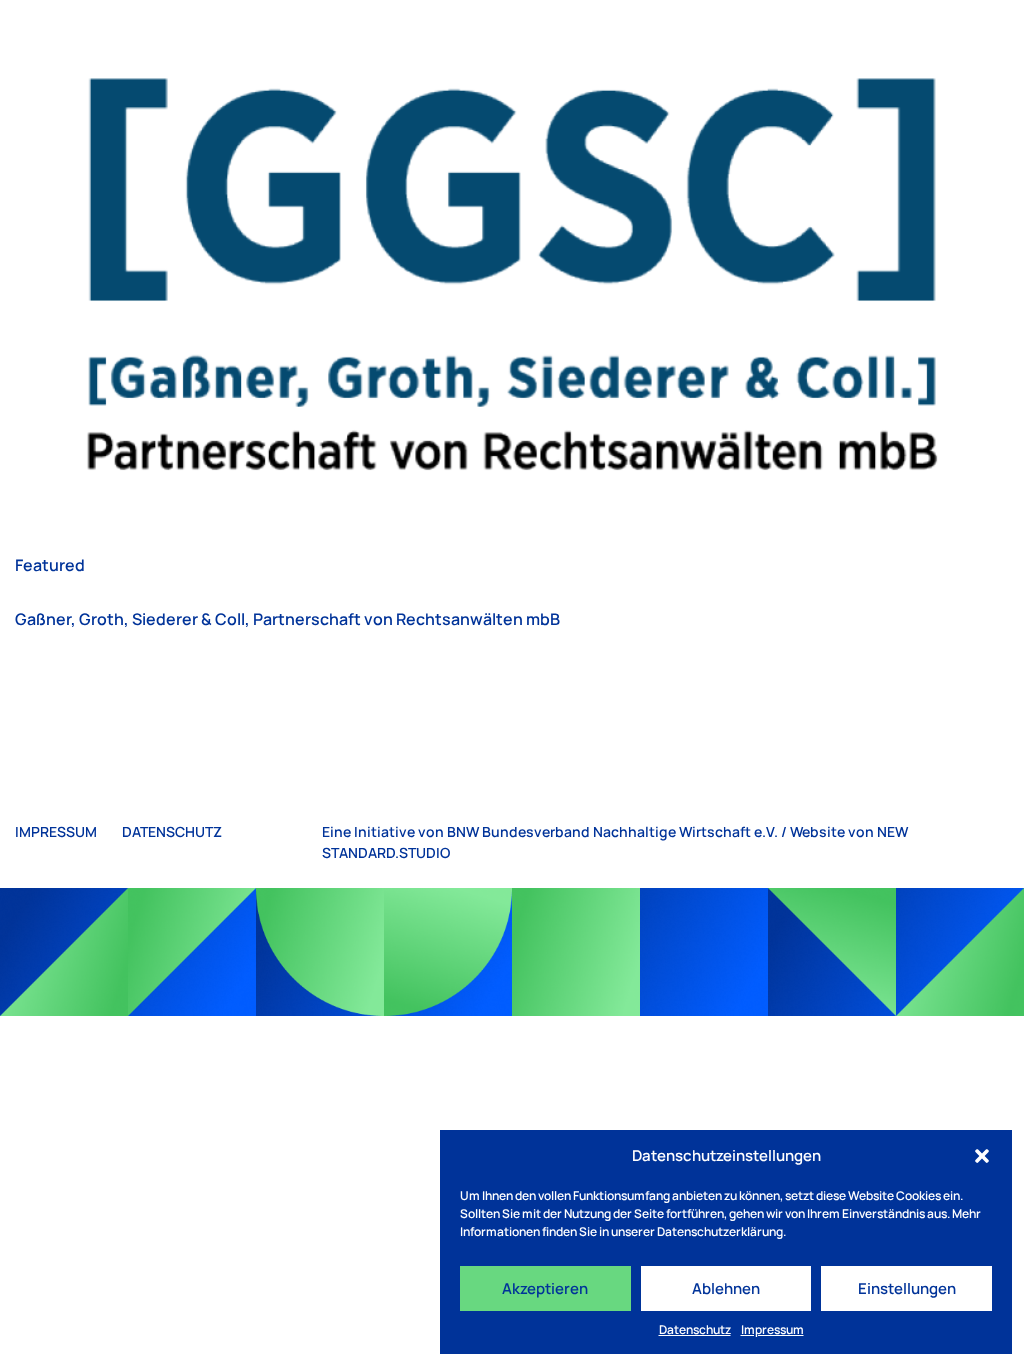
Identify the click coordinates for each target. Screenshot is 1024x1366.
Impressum (772, 1329)
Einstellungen (907, 1288)
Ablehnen (726, 1288)
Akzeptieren (545, 1288)
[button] (982, 1156)
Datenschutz (695, 1329)
